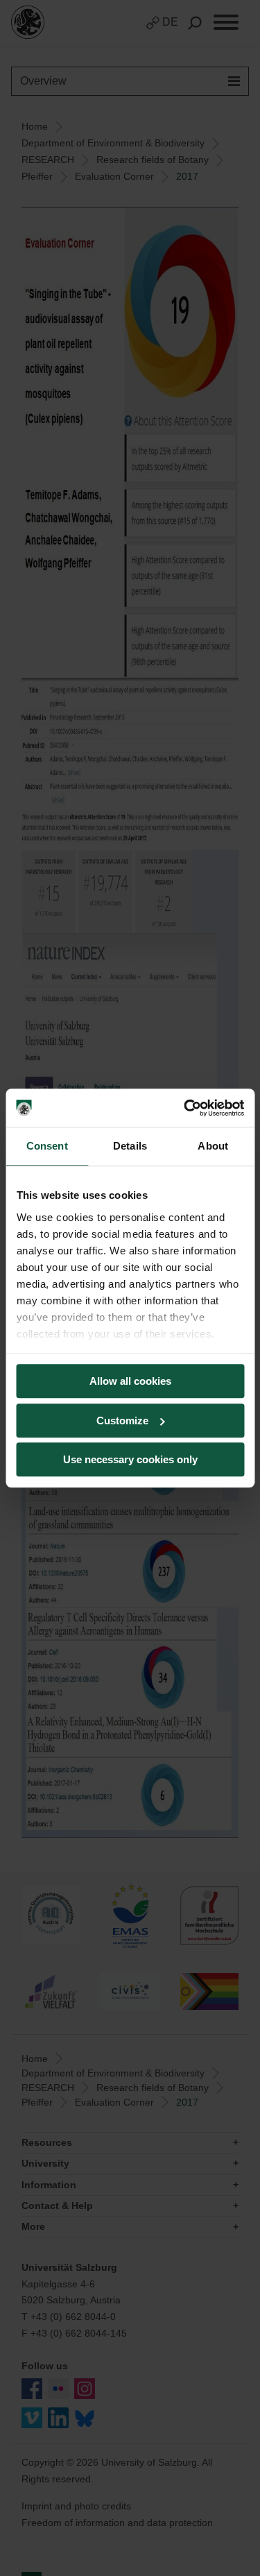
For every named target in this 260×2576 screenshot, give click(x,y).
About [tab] (213, 1146)
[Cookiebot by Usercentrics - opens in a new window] (185, 1108)
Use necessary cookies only (130, 1459)
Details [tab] (130, 1146)
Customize (122, 1421)
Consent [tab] (47, 1146)
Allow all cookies (130, 1381)
